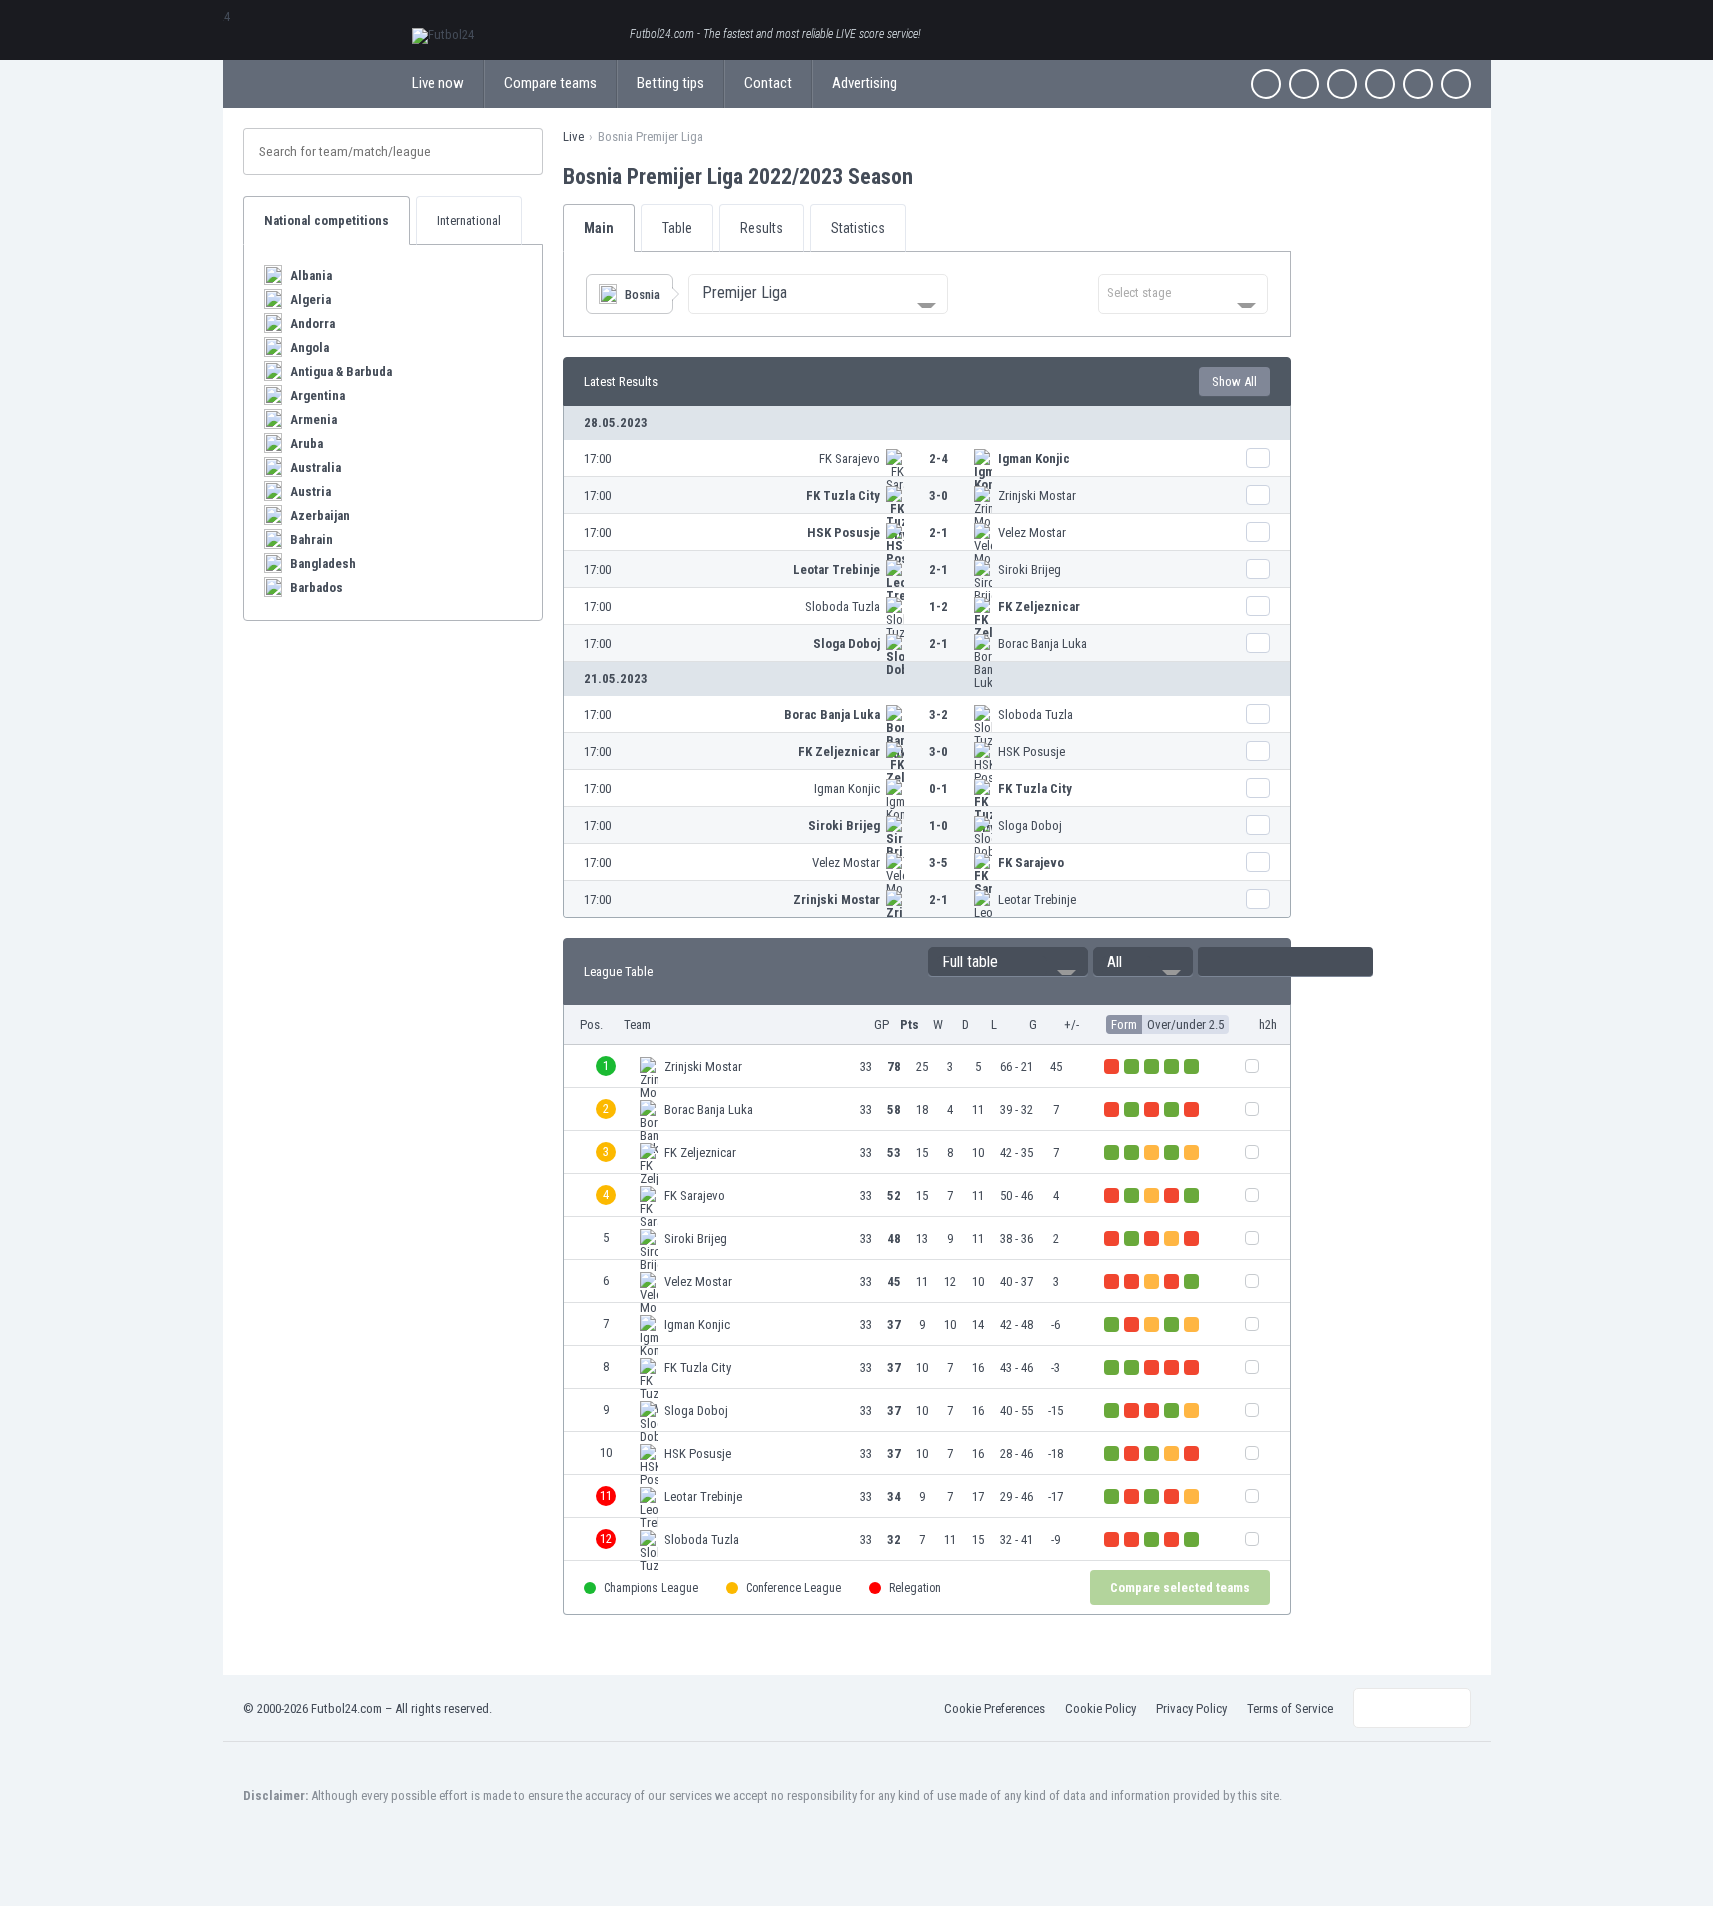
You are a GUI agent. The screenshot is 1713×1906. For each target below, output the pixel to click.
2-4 (938, 458)
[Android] (1418, 84)
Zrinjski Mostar (1037, 495)
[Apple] (1380, 84)
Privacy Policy (1191, 1708)
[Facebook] (1266, 84)
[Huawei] (1456, 84)
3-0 (938, 495)
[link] (927, 458)
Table (677, 228)
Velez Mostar (1032, 532)
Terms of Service (1290, 1708)
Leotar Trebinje (836, 569)
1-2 (938, 606)
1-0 (938, 825)
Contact (768, 83)
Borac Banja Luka (1042, 643)
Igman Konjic (1034, 458)
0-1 (938, 788)
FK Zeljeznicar (1039, 606)
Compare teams (550, 83)
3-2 (938, 714)
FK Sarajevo (849, 458)
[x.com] (1304, 84)
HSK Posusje (843, 532)
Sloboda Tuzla (842, 606)
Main (599, 228)
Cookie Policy (1100, 1708)
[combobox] (818, 294)
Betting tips (670, 83)
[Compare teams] (1258, 458)
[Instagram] (1342, 84)
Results (761, 228)
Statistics (858, 228)
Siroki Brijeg (1029, 569)
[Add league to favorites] (931, 176)
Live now (438, 83)
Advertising (864, 83)
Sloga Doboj (846, 643)
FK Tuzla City (843, 495)
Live (573, 136)
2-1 (938, 532)
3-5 (938, 862)
